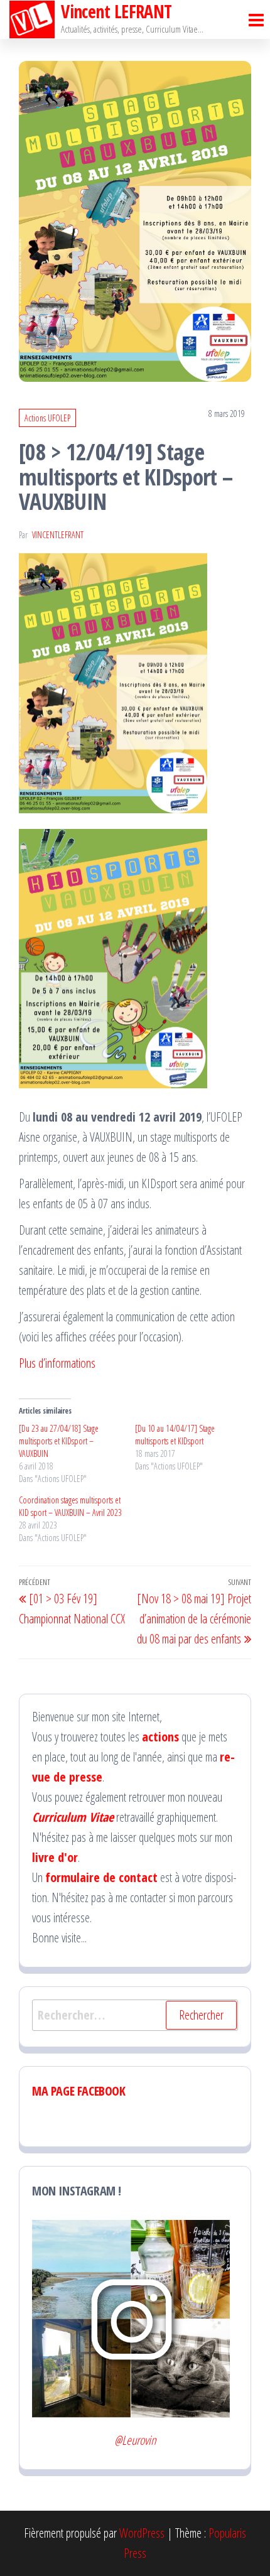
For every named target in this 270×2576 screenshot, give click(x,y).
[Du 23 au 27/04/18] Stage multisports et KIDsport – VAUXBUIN (59, 1441)
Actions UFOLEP (47, 418)
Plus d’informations (57, 1363)
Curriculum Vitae (73, 1817)
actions (160, 1737)
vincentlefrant (58, 535)
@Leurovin (135, 2440)
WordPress (142, 2533)
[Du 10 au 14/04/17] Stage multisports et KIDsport (175, 1435)
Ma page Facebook (79, 2091)
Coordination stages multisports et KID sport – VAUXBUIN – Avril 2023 (70, 1506)
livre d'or (55, 1857)
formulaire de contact (101, 1877)
